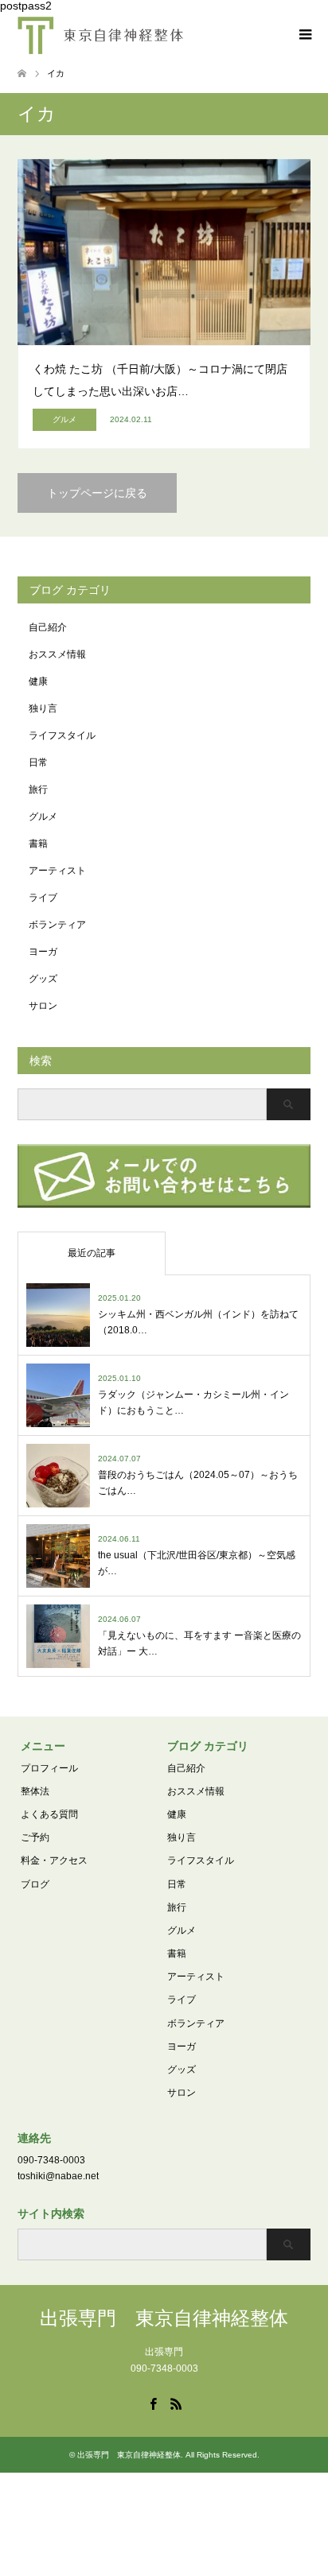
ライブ (43, 898)
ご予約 (35, 1837)
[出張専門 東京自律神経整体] (100, 35)
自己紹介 (48, 627)
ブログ (35, 1884)
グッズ (43, 979)
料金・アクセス (54, 1860)
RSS (176, 2403)
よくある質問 (49, 1814)
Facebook (153, 2403)
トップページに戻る (97, 493)
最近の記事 (92, 1253)
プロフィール (49, 1768)
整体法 (35, 1791)
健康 (38, 681)
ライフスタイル (62, 735)
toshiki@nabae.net (58, 2176)
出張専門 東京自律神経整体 (164, 2318)
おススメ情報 (57, 654)
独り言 (43, 708)
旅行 (38, 789)
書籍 (38, 844)
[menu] (304, 35)
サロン (43, 1006)
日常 (38, 762)
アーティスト (57, 871)
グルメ (43, 817)
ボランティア (57, 925)
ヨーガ (43, 952)
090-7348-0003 (51, 2160)
